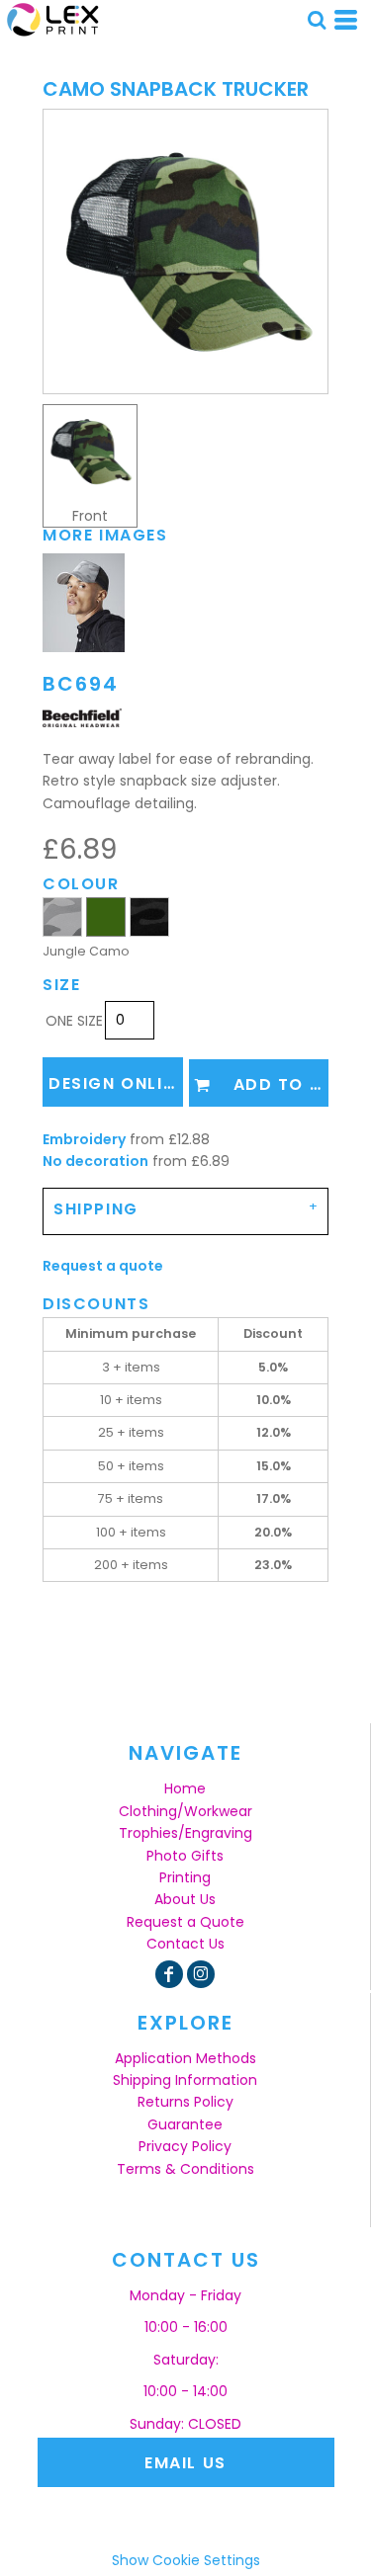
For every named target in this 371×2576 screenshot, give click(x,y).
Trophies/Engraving (185, 1833)
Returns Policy (185, 2102)
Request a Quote (185, 1922)
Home (185, 1788)
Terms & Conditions (185, 2169)
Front (90, 516)
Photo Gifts (185, 1856)
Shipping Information (185, 2080)
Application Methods (185, 2058)
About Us (185, 1899)
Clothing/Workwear (185, 1811)
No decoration (95, 1161)
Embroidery (84, 1139)
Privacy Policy (185, 2146)
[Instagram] (201, 1974)
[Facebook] (169, 1974)
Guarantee (185, 2124)
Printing (185, 1877)
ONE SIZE (74, 1021)
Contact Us (185, 1944)
